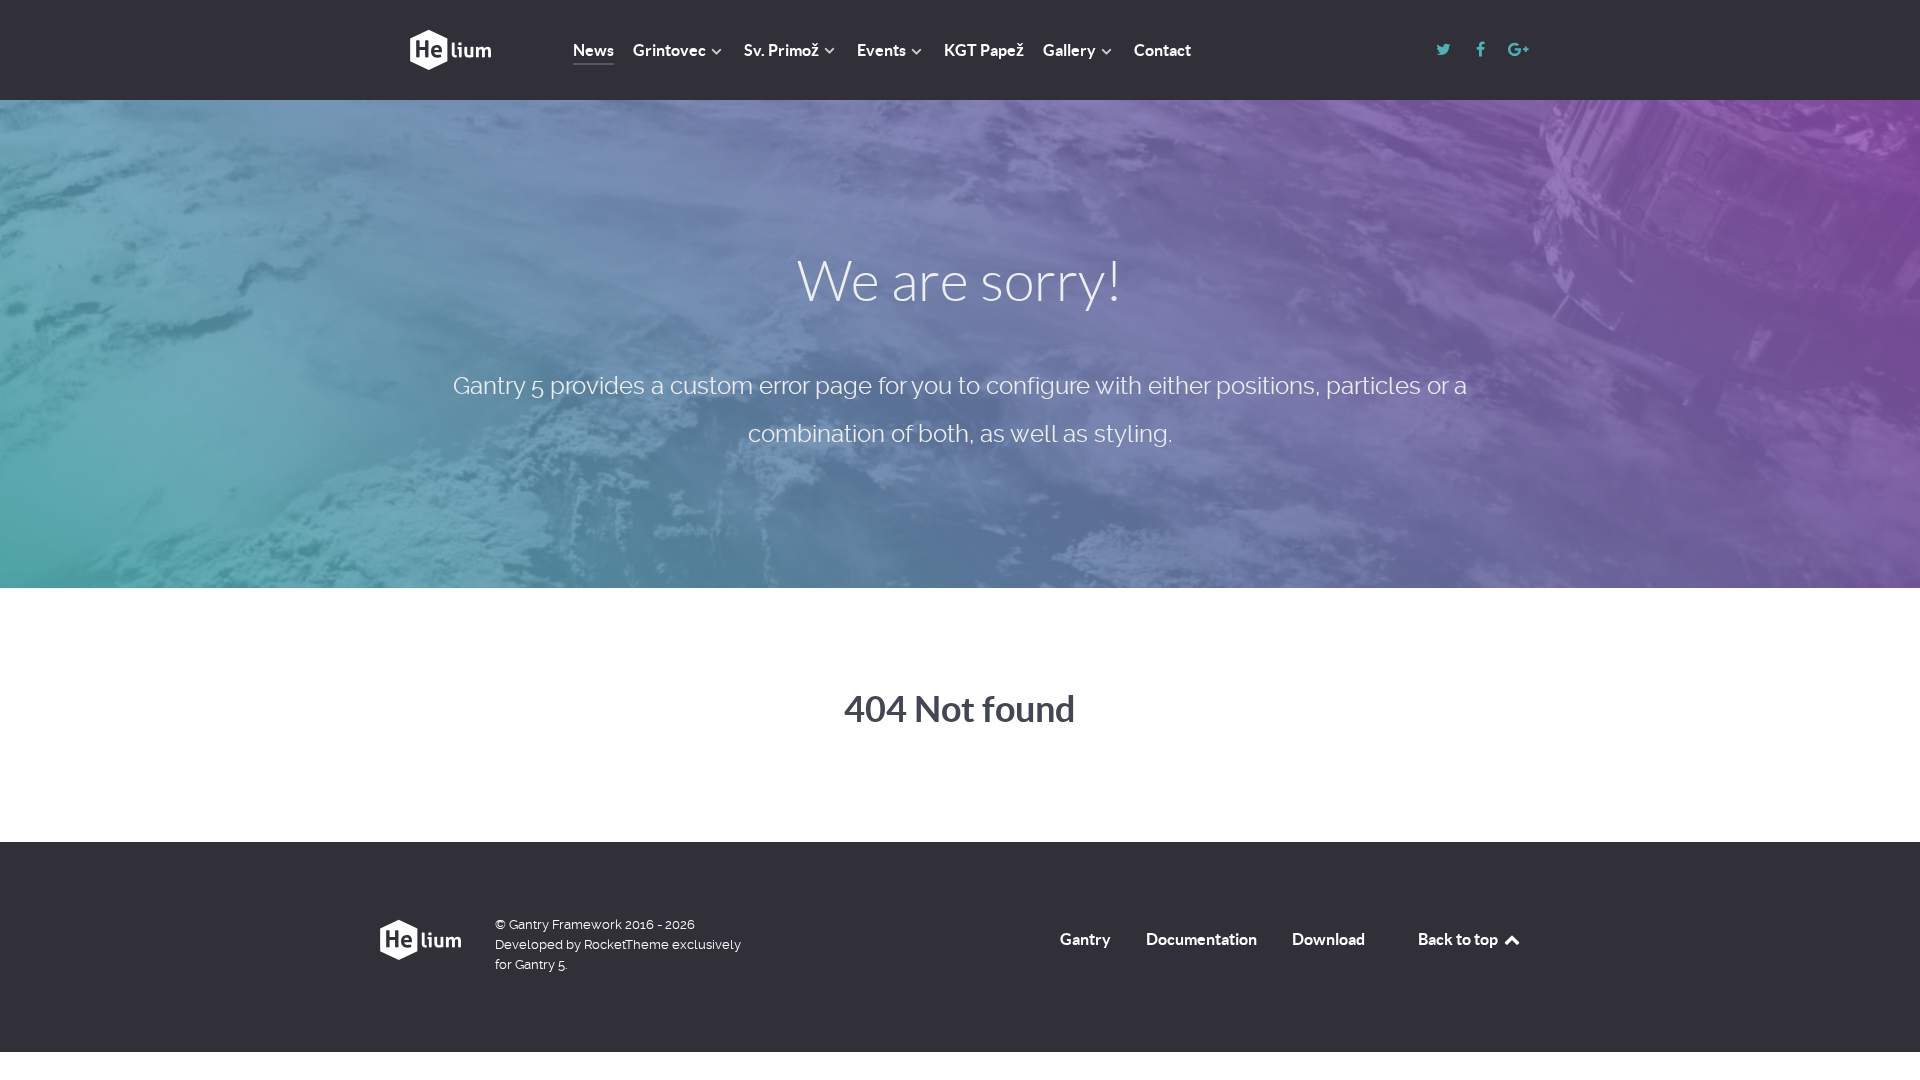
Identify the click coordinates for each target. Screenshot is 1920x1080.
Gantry (1085, 939)
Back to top (1459, 939)
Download (1328, 939)
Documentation (1201, 939)
